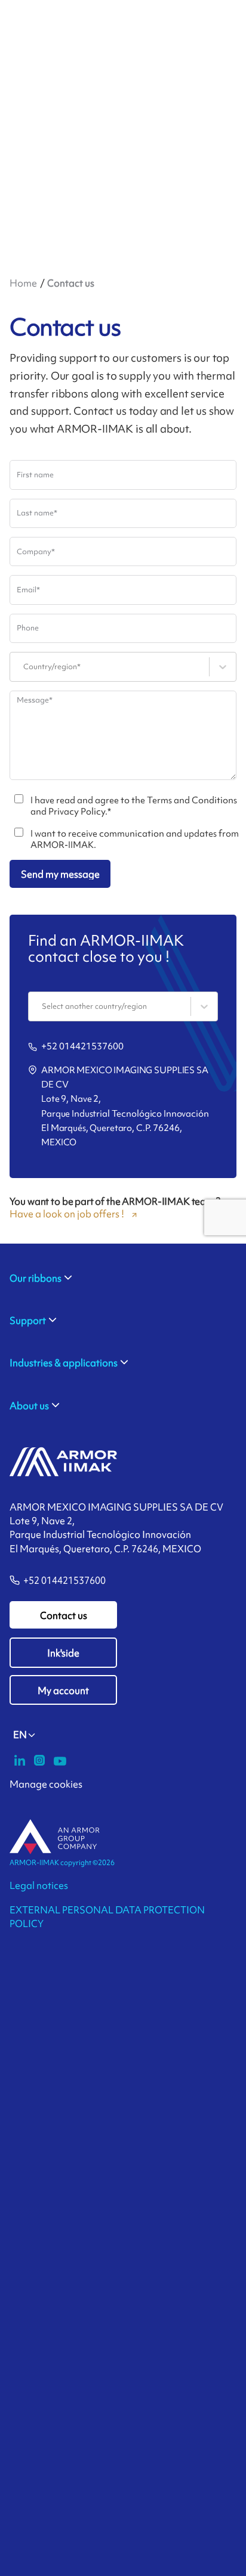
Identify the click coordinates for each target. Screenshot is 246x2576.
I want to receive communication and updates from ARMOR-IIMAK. (135, 840)
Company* (36, 551)
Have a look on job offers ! (67, 1214)
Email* (28, 590)
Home (23, 283)
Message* (35, 700)
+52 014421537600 (82, 1046)
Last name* (37, 513)
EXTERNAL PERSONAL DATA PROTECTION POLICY (107, 1917)
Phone (28, 628)
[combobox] (24, 667)
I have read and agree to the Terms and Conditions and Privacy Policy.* (134, 806)
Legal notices (39, 1885)
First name (35, 475)
